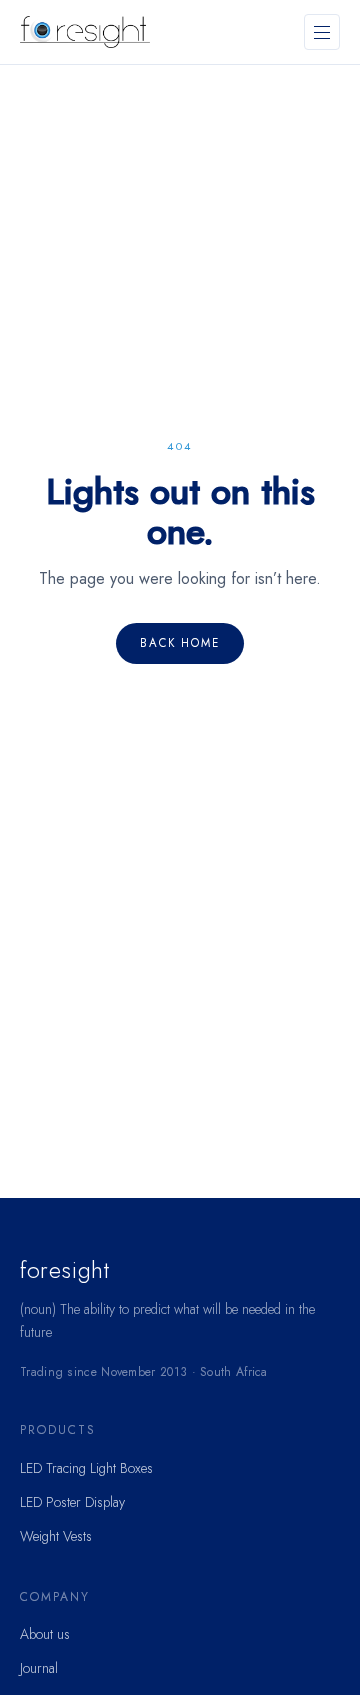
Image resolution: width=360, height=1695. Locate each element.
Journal (39, 1668)
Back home (180, 643)
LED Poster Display (72, 1502)
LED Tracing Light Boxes (86, 1468)
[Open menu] (322, 32)
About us (45, 1634)
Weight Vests (56, 1536)
